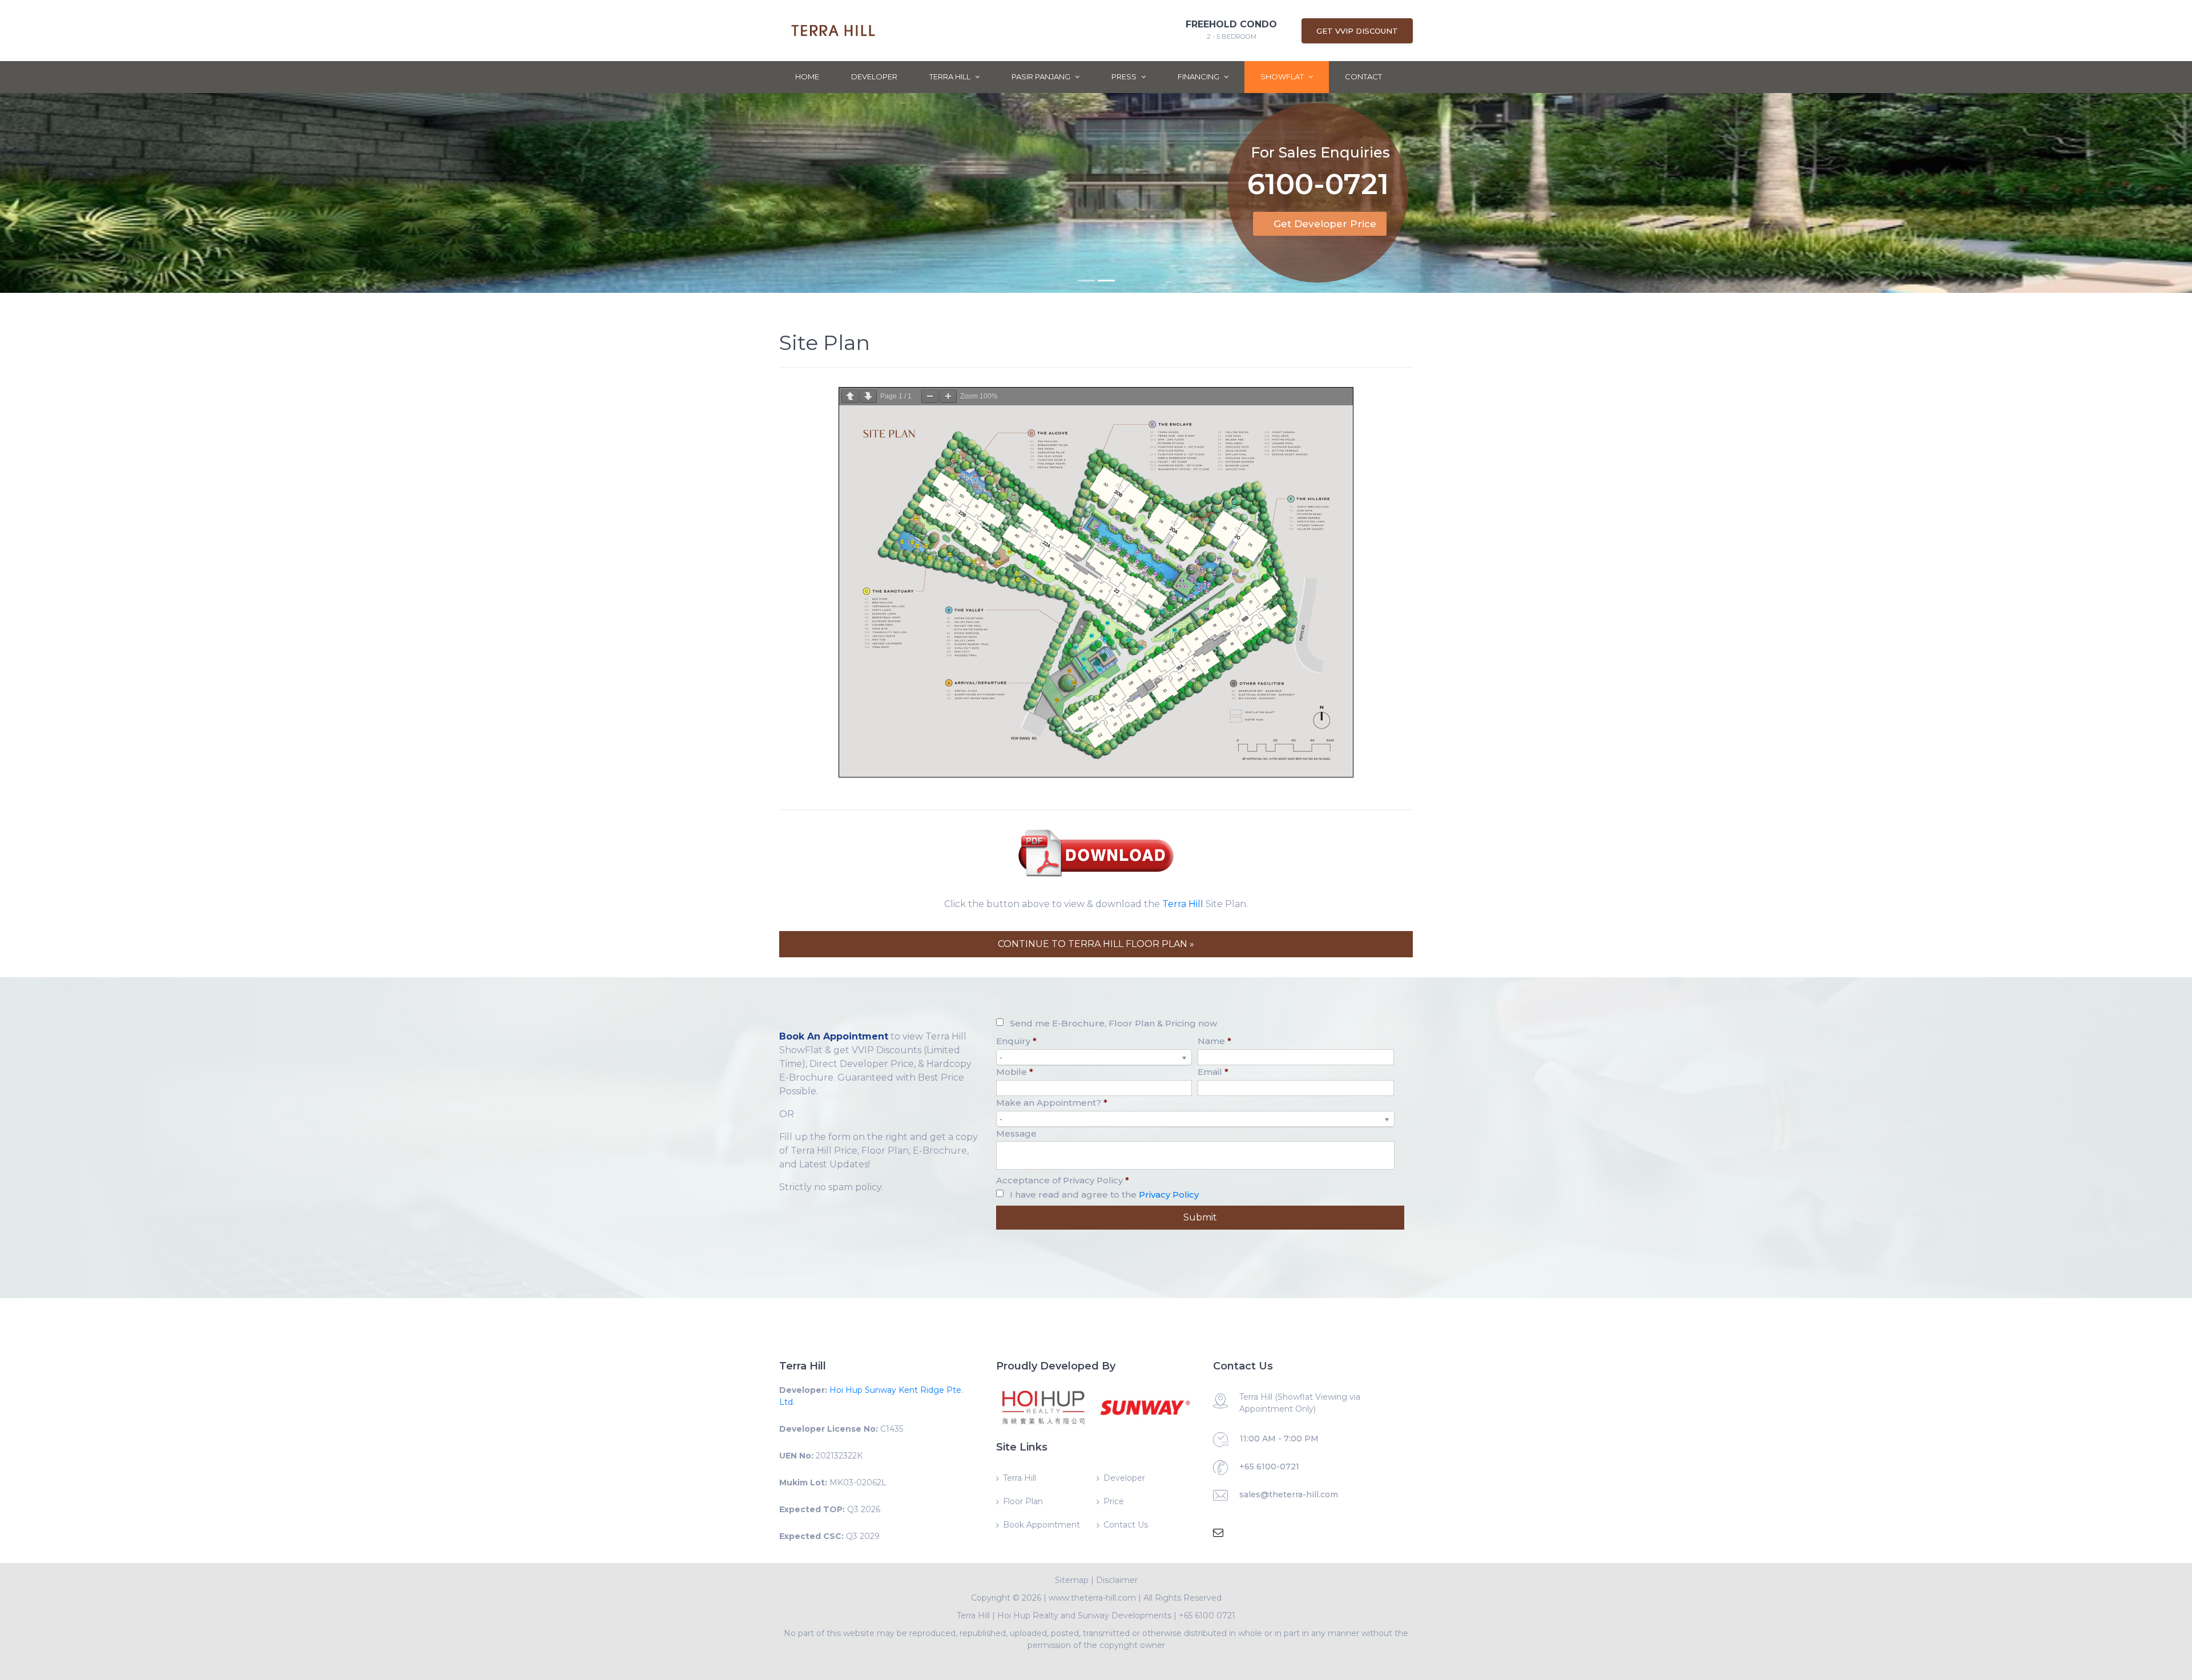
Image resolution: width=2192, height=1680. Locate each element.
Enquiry (1016, 1041)
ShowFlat (1283, 76)
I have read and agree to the (1104, 1194)
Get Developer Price (1325, 224)
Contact (1363, 76)
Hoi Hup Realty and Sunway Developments (1084, 1615)
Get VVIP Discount (1357, 31)
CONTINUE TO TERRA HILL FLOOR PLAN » (1096, 944)
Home (807, 76)
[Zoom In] (948, 396)
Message (1016, 1133)
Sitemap (1072, 1580)
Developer (874, 76)
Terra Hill (951, 76)
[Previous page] (850, 396)
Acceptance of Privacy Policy (1063, 1180)
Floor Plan (1023, 1501)
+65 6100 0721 (1207, 1615)
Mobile (1015, 1072)
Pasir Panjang (1042, 76)
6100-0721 (1318, 186)
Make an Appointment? (1052, 1103)
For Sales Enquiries (1320, 152)
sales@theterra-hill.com (1289, 1494)
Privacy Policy (1169, 1194)
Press (1125, 76)
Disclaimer (1117, 1580)
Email (1213, 1072)
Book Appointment (1041, 1525)
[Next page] (868, 396)
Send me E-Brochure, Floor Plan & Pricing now (1113, 1023)
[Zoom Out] (930, 396)
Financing (1199, 76)
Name (1214, 1041)
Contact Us (1126, 1525)
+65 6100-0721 (1269, 1467)
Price (1114, 1501)
